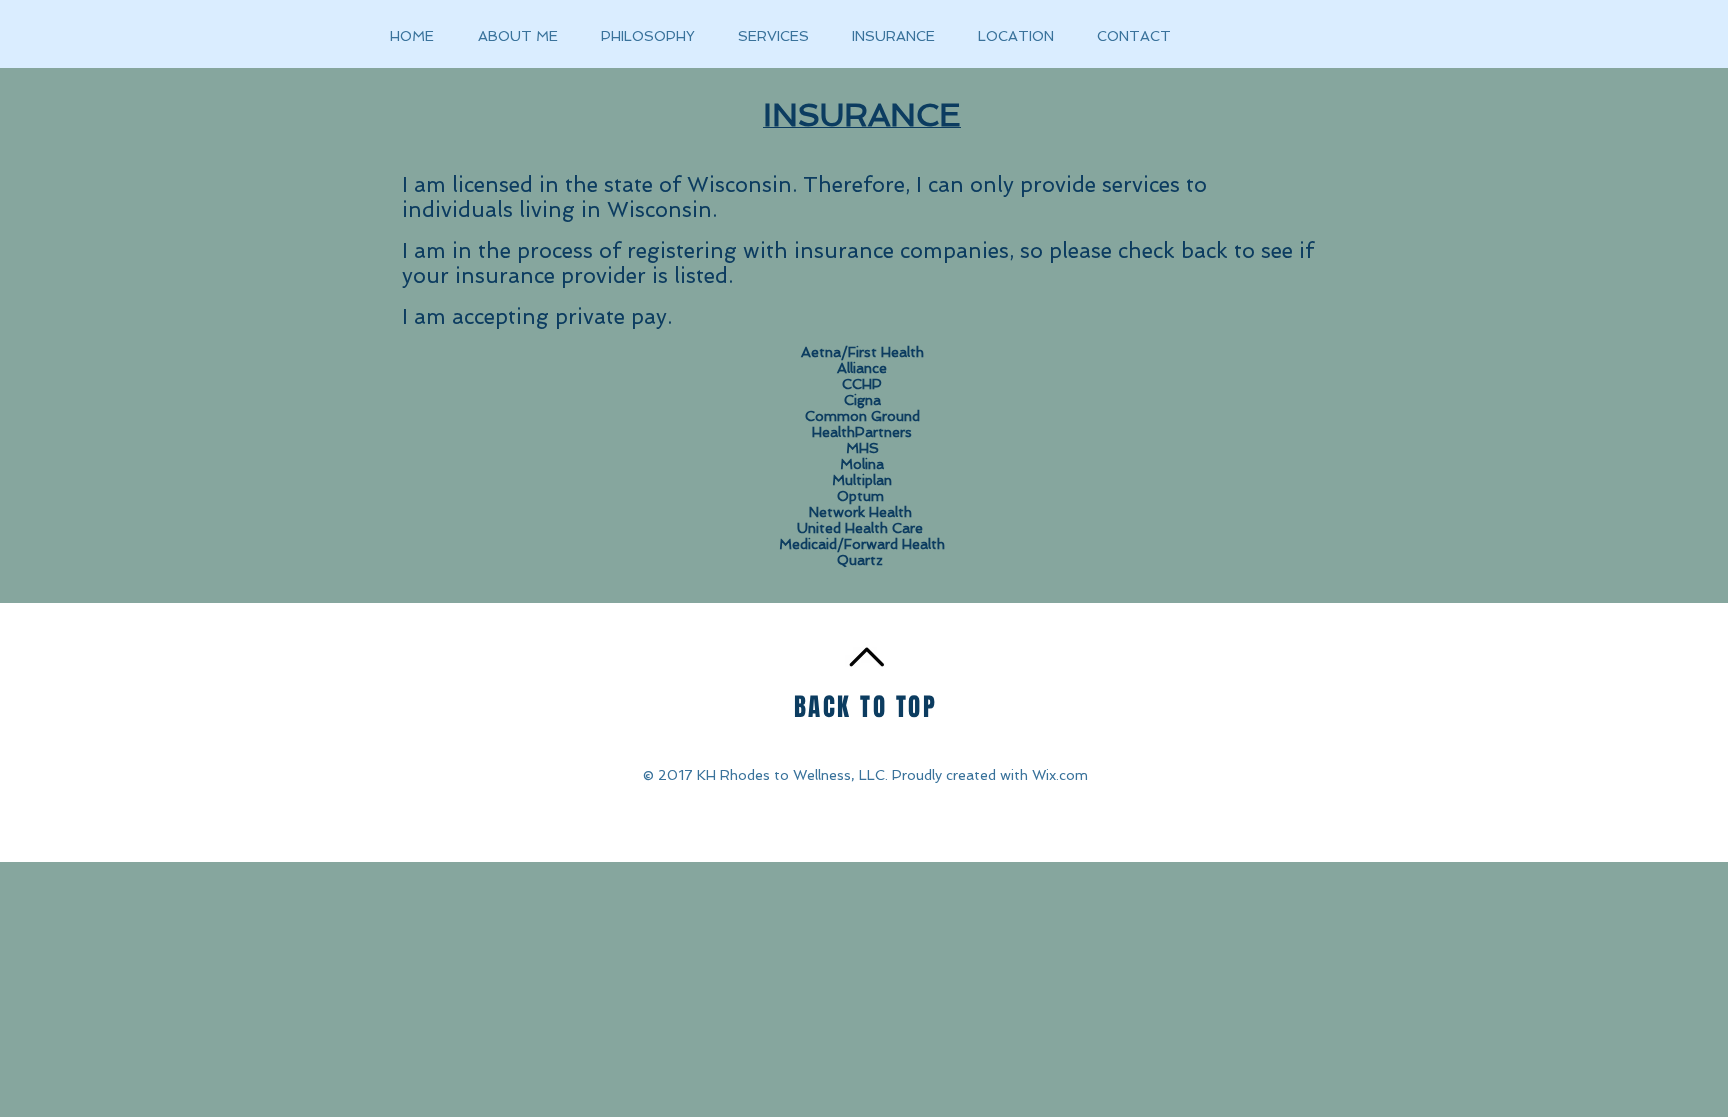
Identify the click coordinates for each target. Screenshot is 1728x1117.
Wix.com (1060, 775)
